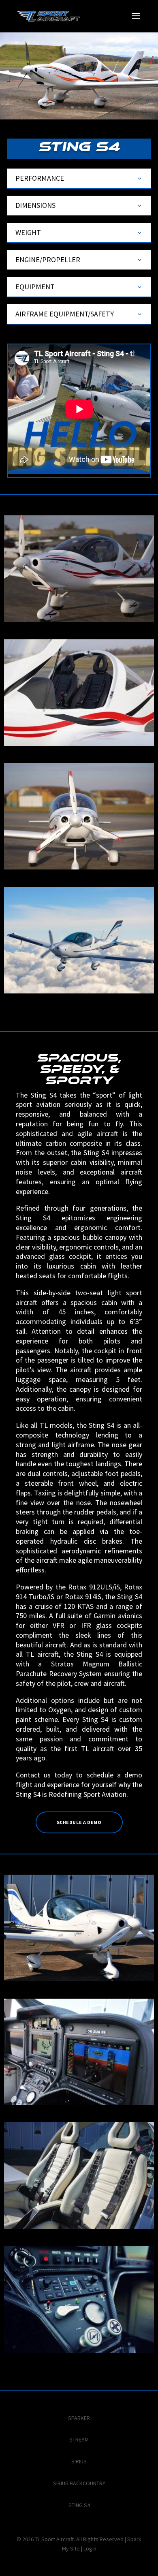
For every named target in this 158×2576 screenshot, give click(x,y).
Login (90, 2548)
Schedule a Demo (79, 1822)
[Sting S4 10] (79, 2103)
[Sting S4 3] (79, 744)
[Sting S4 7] (79, 2227)
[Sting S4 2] (79, 867)
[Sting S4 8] (79, 2351)
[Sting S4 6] (79, 1979)
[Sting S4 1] (79, 620)
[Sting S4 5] (79, 991)
